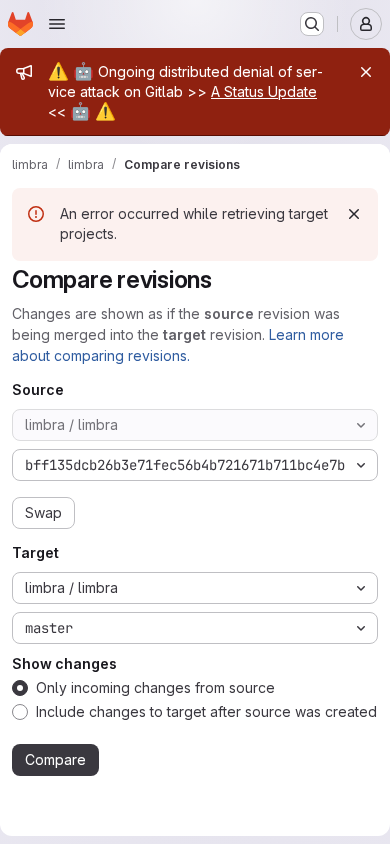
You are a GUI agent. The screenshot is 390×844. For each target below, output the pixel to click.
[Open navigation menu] (57, 24)
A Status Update (264, 91)
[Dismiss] (354, 214)
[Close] (366, 72)
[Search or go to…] (312, 24)
